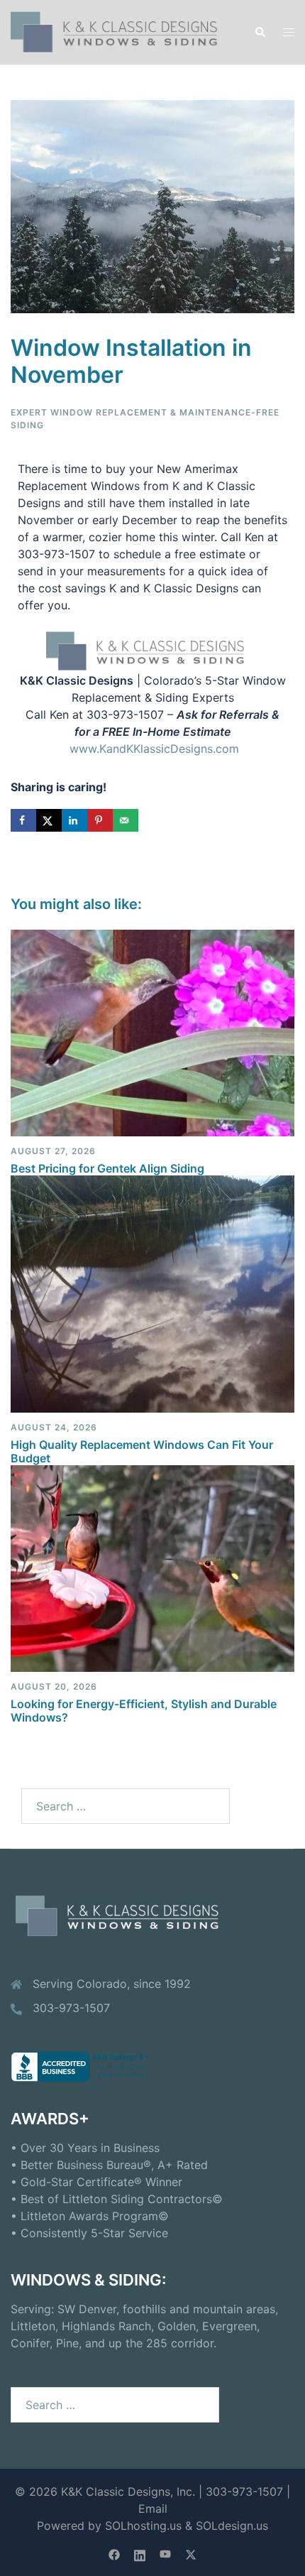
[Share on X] (49, 820)
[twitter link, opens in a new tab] (191, 2553)
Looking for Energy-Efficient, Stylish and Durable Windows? (144, 1711)
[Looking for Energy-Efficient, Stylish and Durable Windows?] (152, 1567)
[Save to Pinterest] (100, 820)
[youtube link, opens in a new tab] (165, 2553)
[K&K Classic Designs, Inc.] (122, 31)
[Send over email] (126, 820)
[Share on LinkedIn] (74, 820)
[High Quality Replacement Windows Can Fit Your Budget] (152, 1293)
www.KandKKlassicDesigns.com (154, 749)
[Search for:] (126, 1806)
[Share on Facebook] (23, 820)
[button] (260, 32)
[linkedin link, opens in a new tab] (140, 2553)
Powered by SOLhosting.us (109, 2526)
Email (153, 2509)
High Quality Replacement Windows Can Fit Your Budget (142, 1451)
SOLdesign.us (232, 2526)
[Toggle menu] (289, 32)
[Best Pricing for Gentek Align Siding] (152, 1032)
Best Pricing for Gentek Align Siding (107, 1168)
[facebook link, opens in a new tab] (114, 2553)
